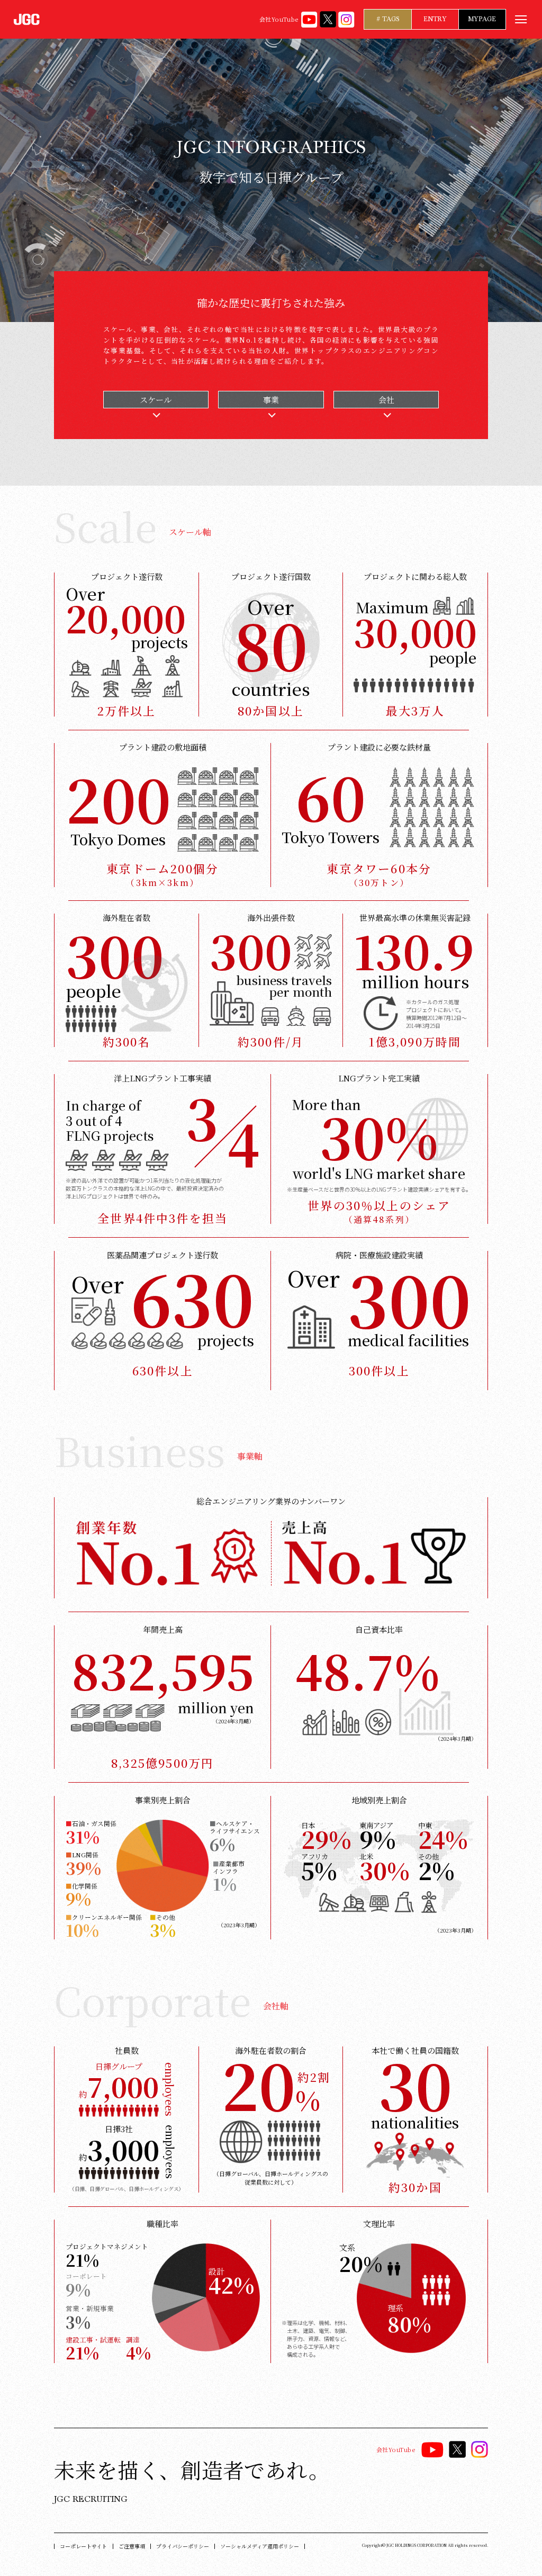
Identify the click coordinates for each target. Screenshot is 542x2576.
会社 (386, 400)
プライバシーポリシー (183, 2546)
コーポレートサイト (83, 2546)
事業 (271, 400)
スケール (156, 400)
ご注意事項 (132, 2546)
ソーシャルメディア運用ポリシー (260, 2546)
